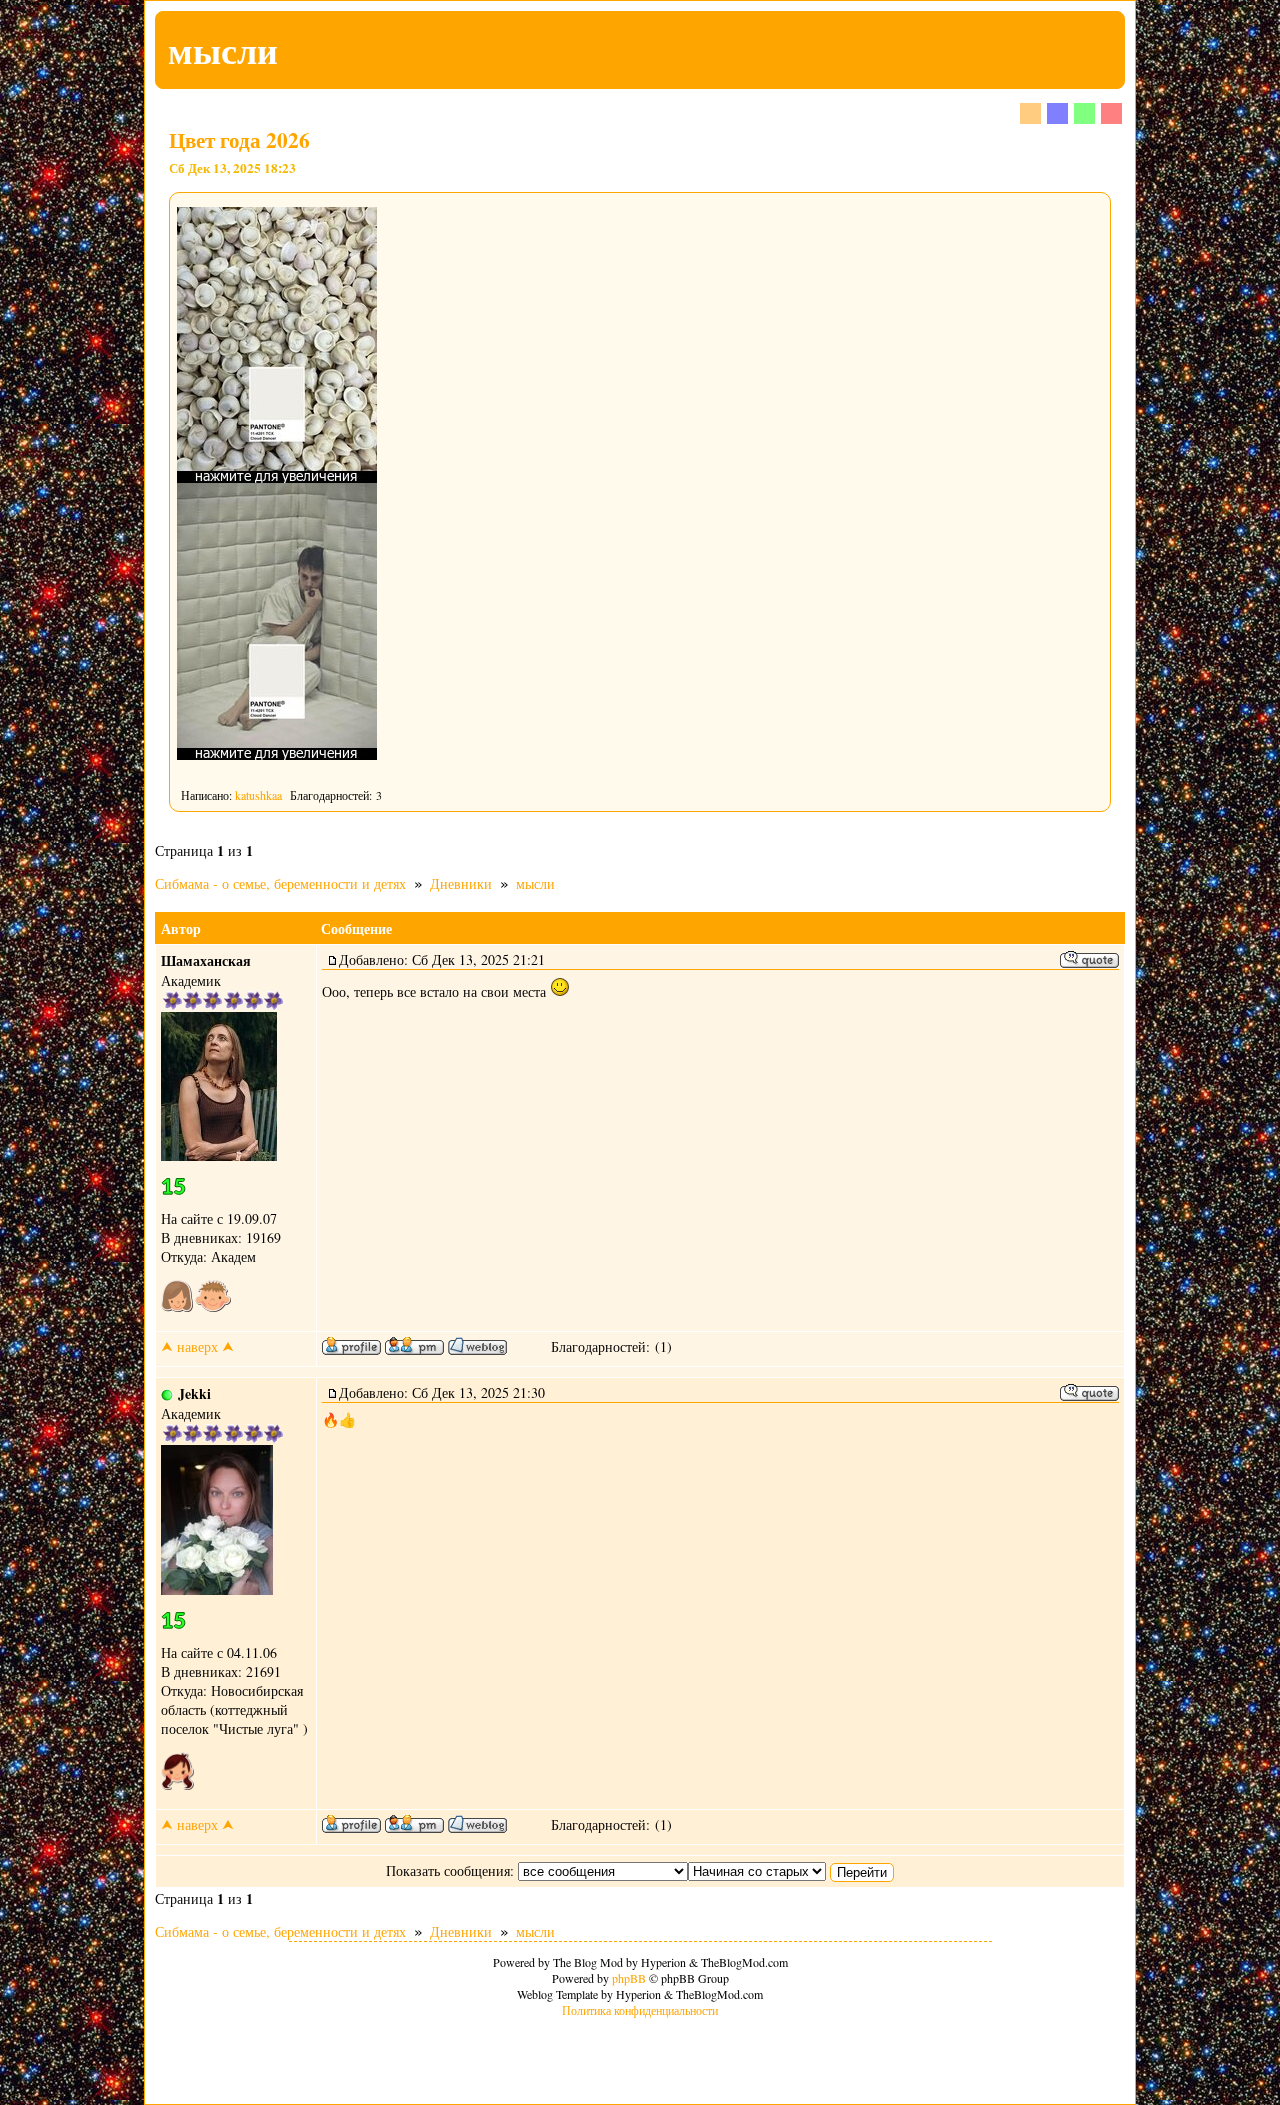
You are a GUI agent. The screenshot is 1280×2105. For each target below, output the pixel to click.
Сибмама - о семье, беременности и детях (280, 883)
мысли (535, 883)
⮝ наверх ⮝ (197, 1346)
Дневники (461, 883)
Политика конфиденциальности (640, 2010)
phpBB (629, 1978)
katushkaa (258, 795)
